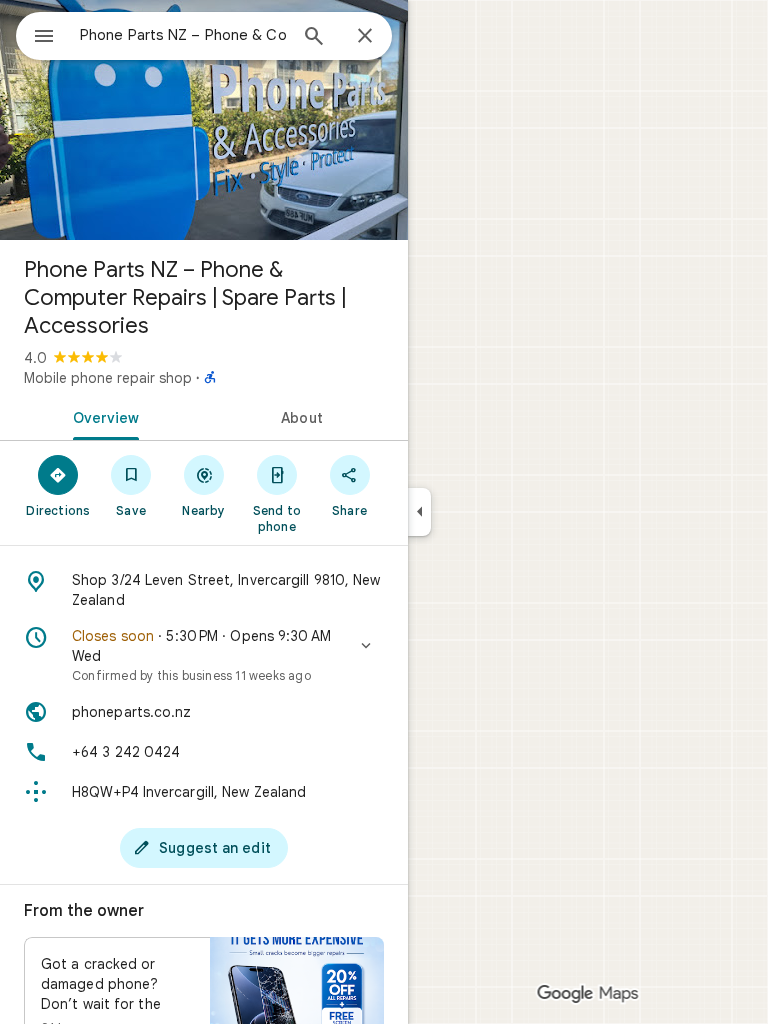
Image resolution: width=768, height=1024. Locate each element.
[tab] (102, 416)
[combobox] (183, 35)
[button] (204, 655)
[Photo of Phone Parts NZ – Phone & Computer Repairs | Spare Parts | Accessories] (204, 120)
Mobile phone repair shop (108, 378)
